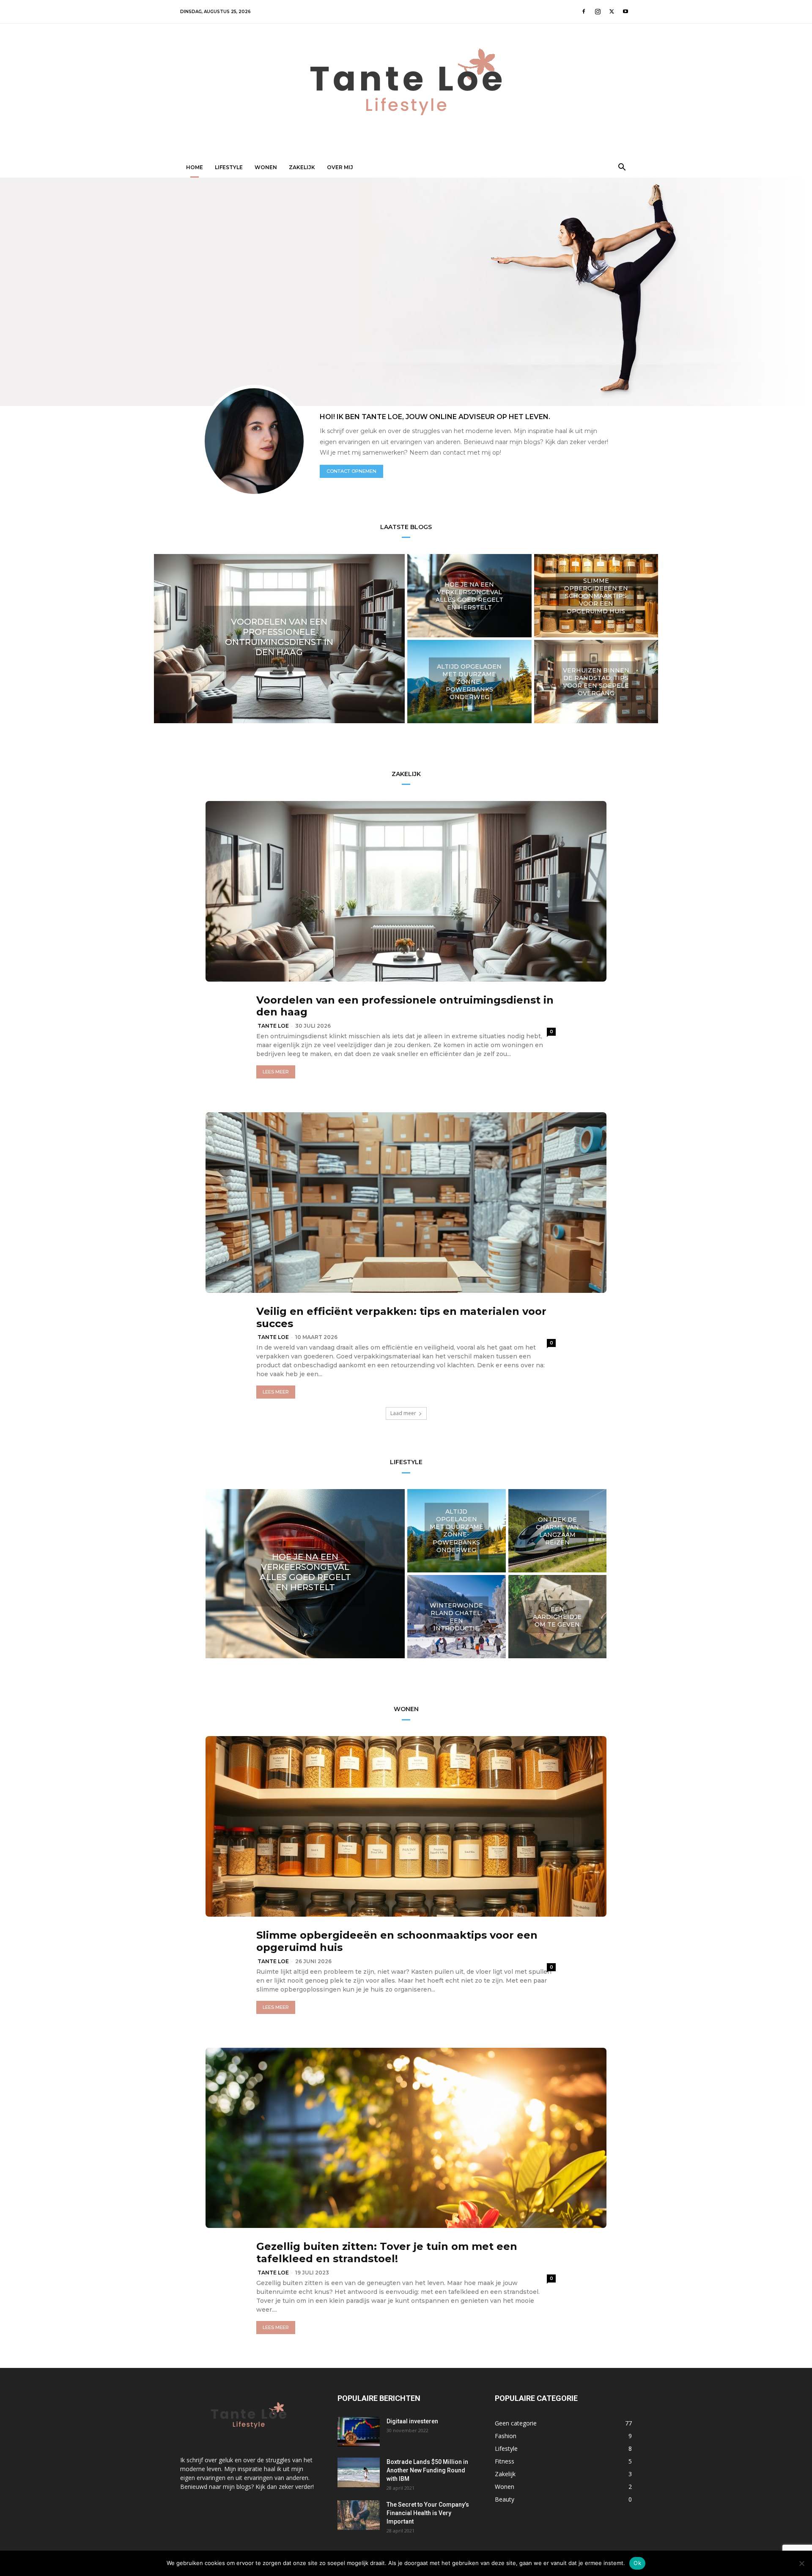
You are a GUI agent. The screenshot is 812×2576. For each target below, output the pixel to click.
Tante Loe (273, 1026)
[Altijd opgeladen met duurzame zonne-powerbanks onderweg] (469, 682)
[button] (622, 168)
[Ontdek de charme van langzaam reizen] (558, 1531)
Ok (637, 2563)
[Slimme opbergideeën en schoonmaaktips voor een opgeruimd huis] (596, 596)
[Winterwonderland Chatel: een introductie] (457, 1617)
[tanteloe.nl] (406, 91)
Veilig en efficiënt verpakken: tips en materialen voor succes (401, 1317)
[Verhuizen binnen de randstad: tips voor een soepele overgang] (596, 682)
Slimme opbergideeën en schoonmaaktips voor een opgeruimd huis (397, 1941)
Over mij (340, 167)
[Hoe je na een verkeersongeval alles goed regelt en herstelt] (469, 596)
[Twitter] (612, 11)
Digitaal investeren (412, 2421)
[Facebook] (584, 11)
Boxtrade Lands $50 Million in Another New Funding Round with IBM (427, 2470)
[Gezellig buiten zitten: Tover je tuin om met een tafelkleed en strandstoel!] (406, 2138)
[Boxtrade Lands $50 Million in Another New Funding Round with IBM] (359, 2472)
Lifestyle (229, 167)
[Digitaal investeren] (359, 2432)
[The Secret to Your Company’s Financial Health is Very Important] (359, 2515)
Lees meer (276, 1072)
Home (195, 167)
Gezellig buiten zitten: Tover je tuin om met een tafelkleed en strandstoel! (387, 2252)
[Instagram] (598, 11)
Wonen (266, 167)
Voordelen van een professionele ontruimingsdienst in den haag (405, 1006)
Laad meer (403, 1413)
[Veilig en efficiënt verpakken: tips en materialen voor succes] (406, 1203)
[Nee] (801, 2563)
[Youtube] (625, 11)
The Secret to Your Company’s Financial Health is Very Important (428, 2513)
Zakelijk (302, 167)
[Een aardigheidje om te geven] (558, 1617)
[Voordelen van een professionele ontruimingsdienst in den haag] (279, 639)
